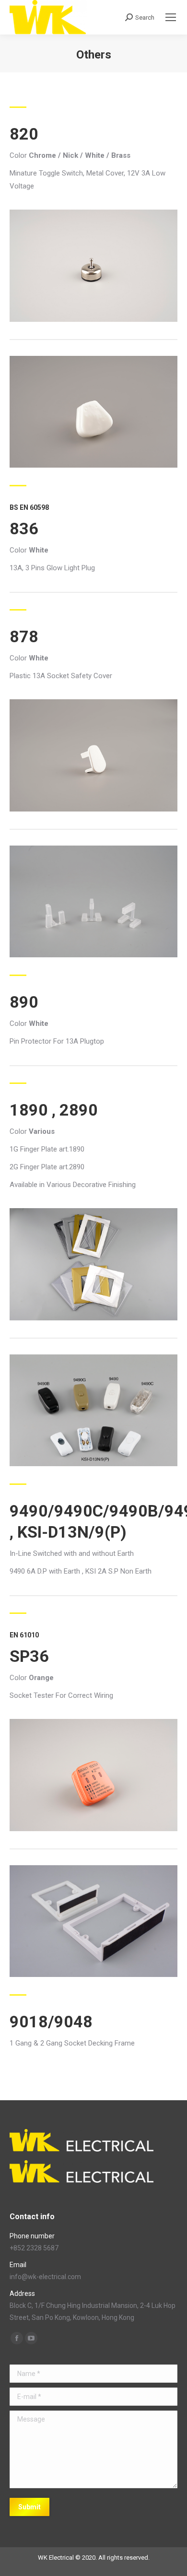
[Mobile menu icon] (171, 17)
